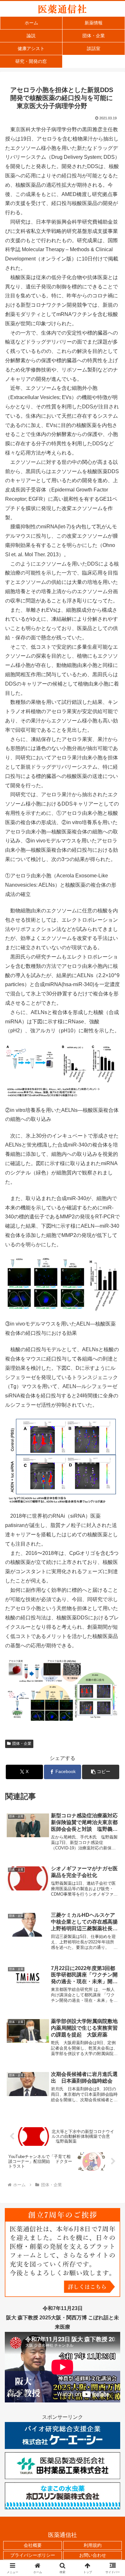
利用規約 (93, 2545)
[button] (101, 1772)
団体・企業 (22, 1744)
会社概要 (33, 2545)
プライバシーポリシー (33, 2555)
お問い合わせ (93, 2555)
